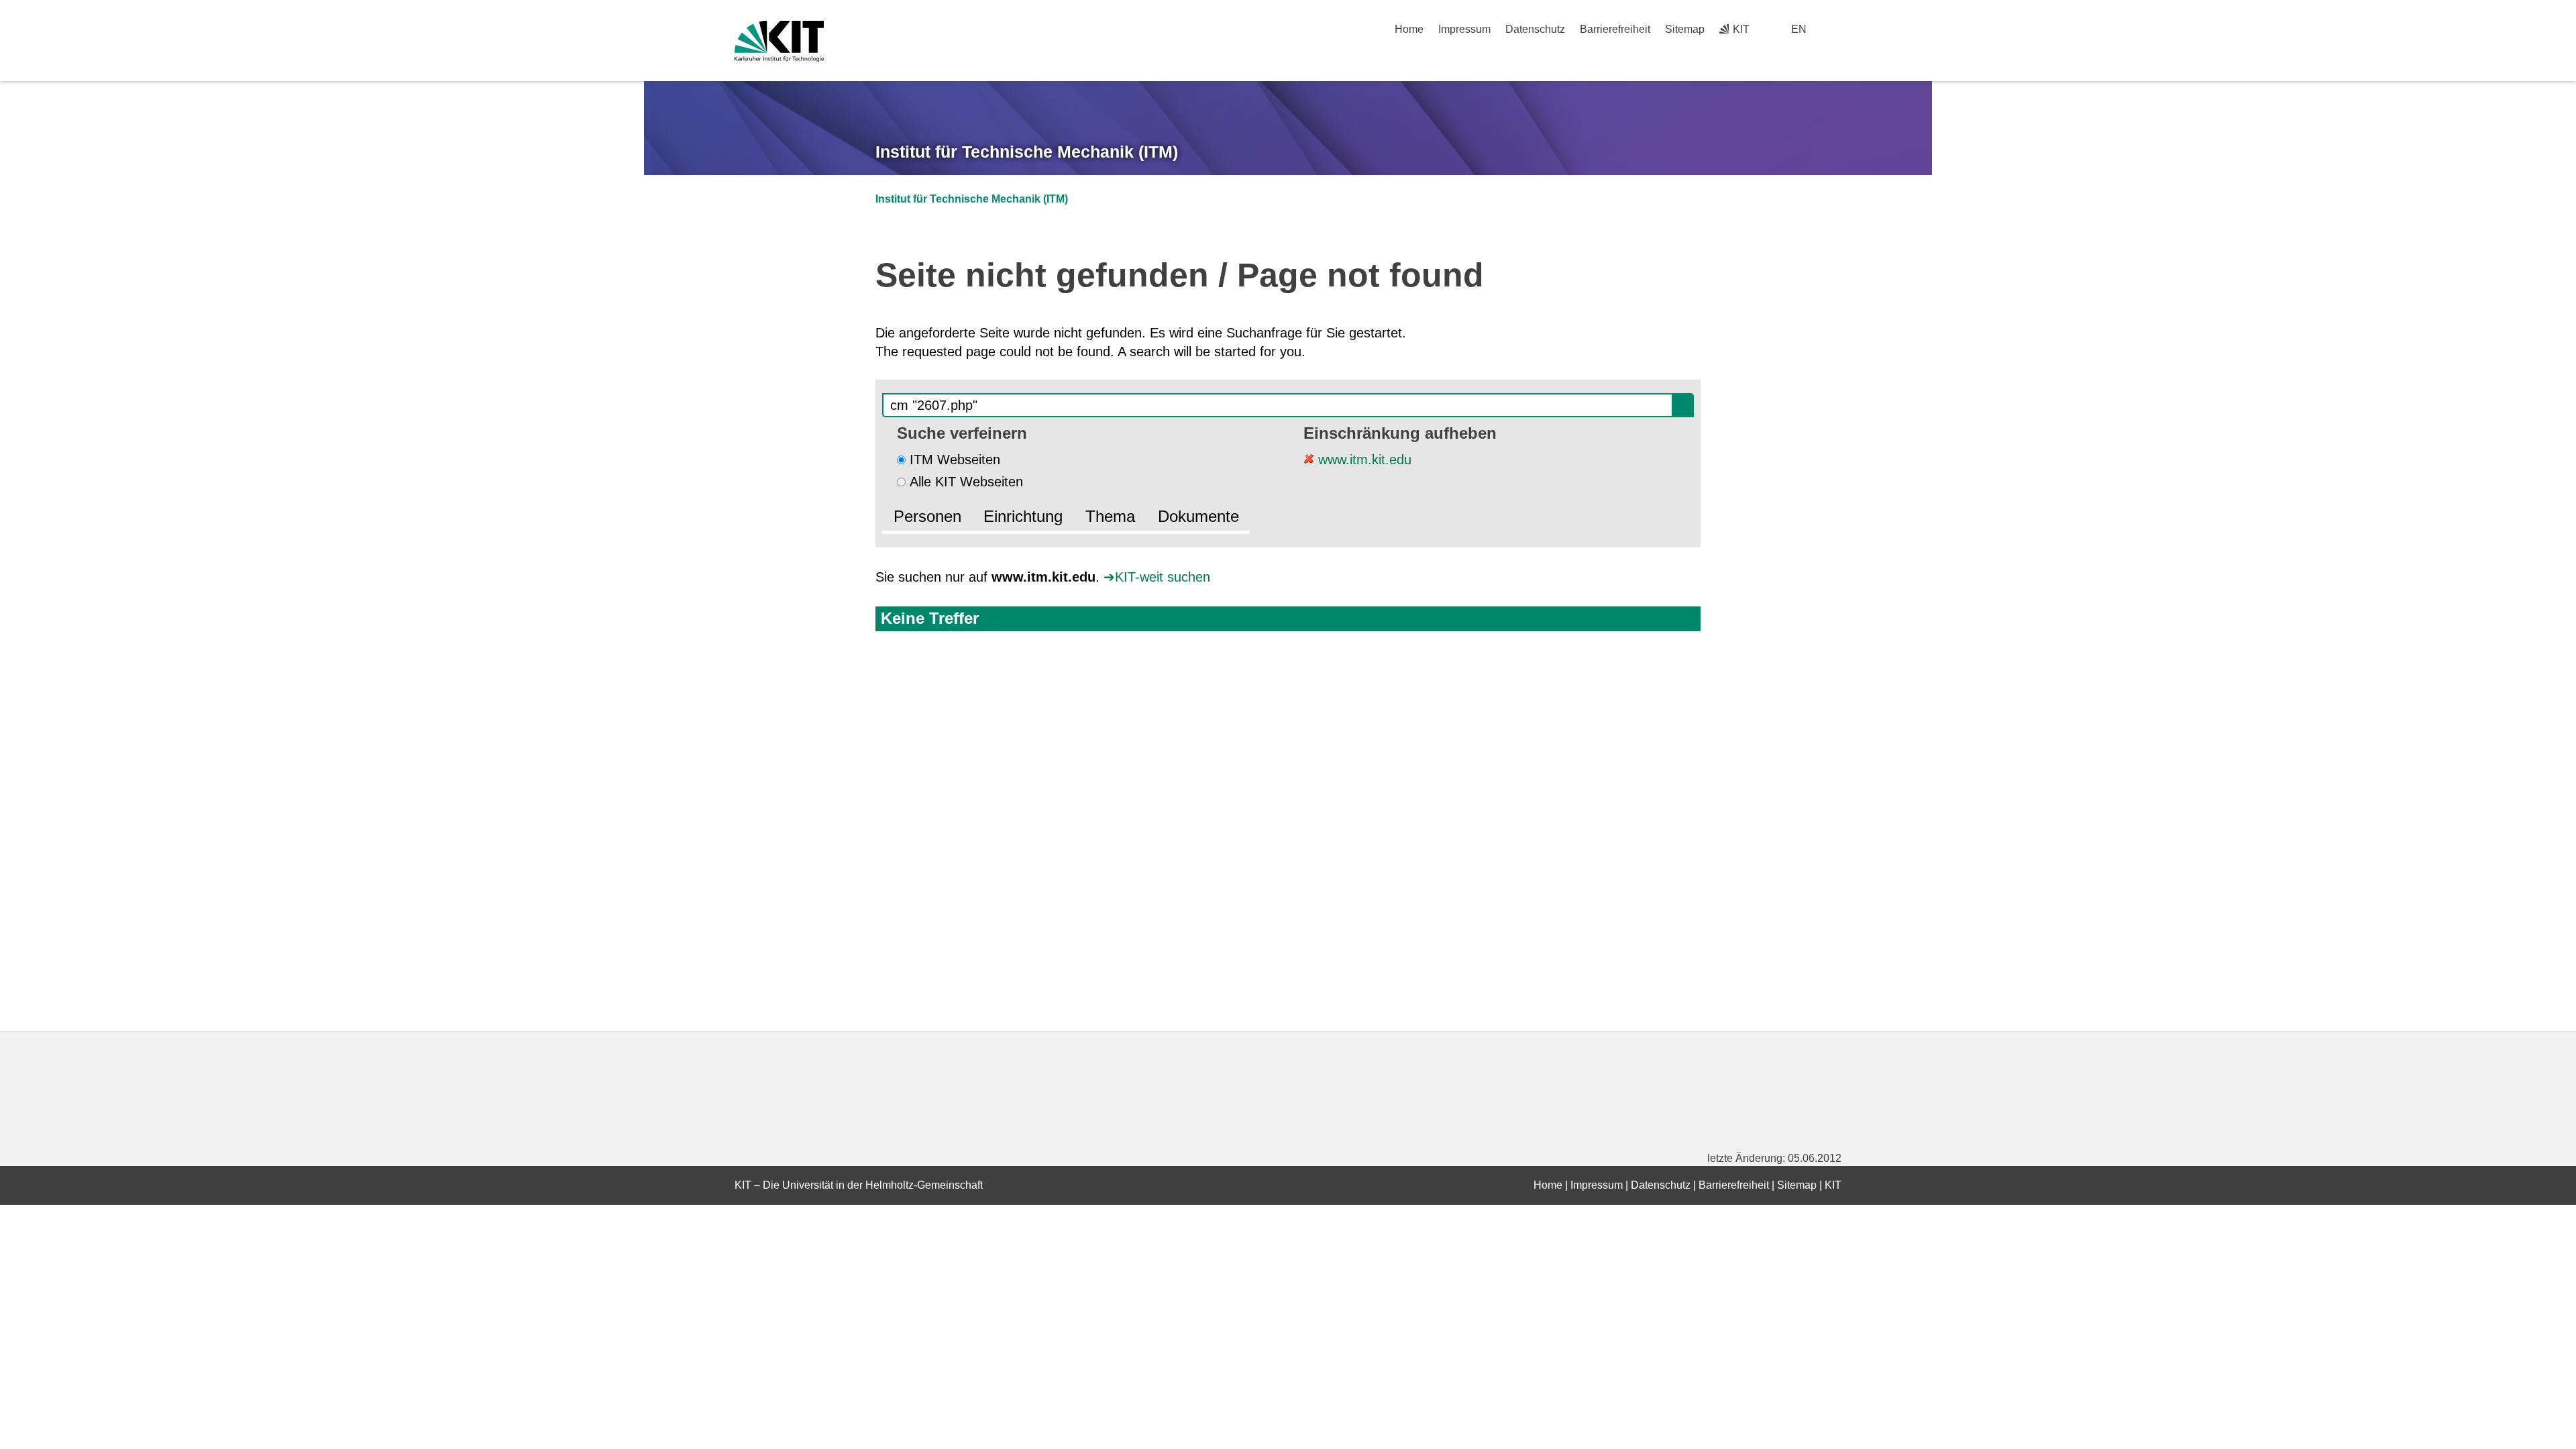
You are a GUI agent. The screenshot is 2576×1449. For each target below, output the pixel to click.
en (1799, 29)
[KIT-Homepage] (779, 41)
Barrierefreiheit (1615, 29)
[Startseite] (1837, 54)
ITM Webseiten (955, 460)
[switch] (1836, 29)
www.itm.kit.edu (1363, 460)
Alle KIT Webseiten (966, 482)
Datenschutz (1535, 29)
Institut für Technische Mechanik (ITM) (1027, 152)
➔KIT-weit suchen (1157, 577)
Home (1409, 29)
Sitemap (1685, 29)
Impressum (1464, 29)
